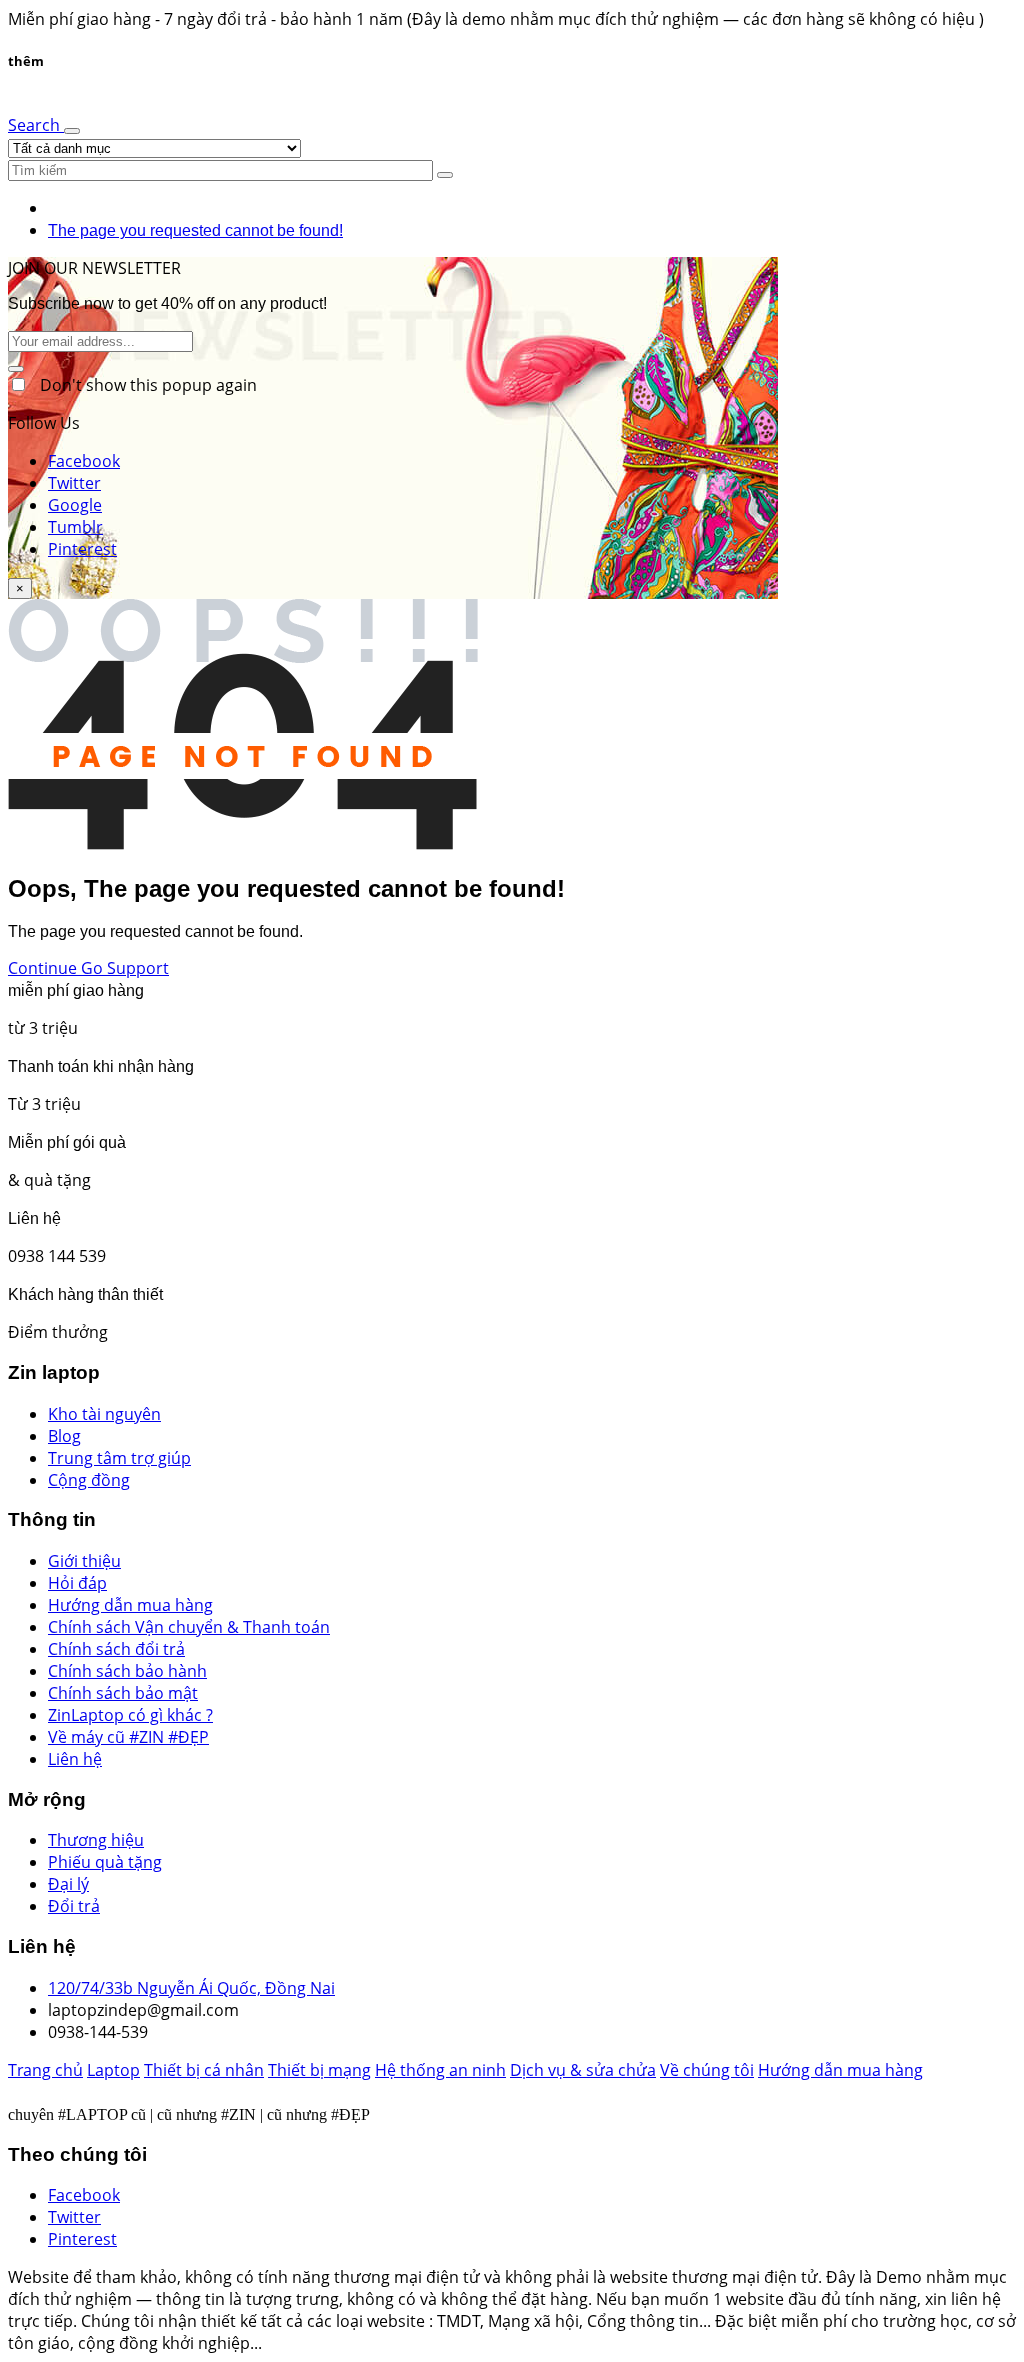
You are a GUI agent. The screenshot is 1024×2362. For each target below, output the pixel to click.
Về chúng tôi (707, 2070)
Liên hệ (75, 1759)
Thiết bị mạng (319, 2070)
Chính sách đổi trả (116, 1649)
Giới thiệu (84, 1561)
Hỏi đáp (77, 1583)
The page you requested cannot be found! (195, 230)
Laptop (113, 2070)
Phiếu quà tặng (105, 1862)
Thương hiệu (96, 1840)
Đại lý (68, 1884)
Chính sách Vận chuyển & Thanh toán (189, 1627)
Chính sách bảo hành (127, 1671)
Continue (44, 968)
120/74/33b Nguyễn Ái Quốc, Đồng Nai (191, 1988)
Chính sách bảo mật (123, 1693)
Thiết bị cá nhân (204, 2070)
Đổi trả (74, 1906)
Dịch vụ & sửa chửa (583, 2070)
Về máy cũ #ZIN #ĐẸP (128, 1737)
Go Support (125, 968)
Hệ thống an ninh (440, 2070)
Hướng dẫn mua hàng (130, 1605)
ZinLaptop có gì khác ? (130, 1715)
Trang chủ (45, 2070)
